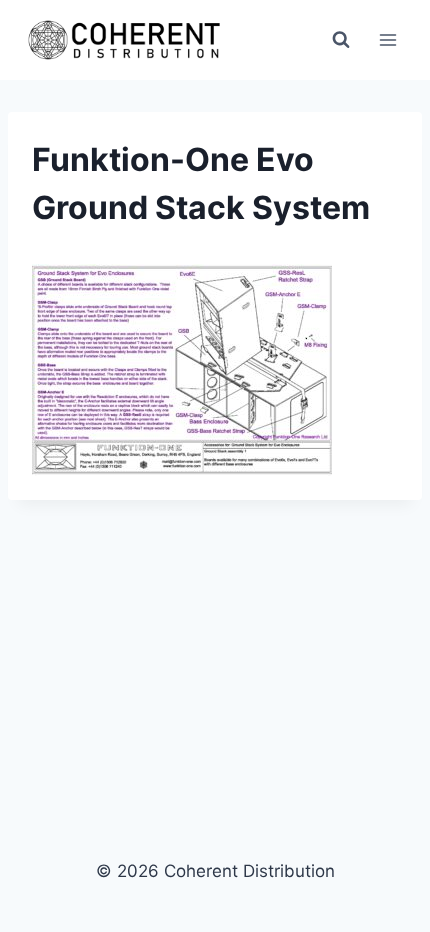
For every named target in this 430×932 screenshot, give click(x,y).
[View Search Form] (341, 40)
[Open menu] (387, 39)
